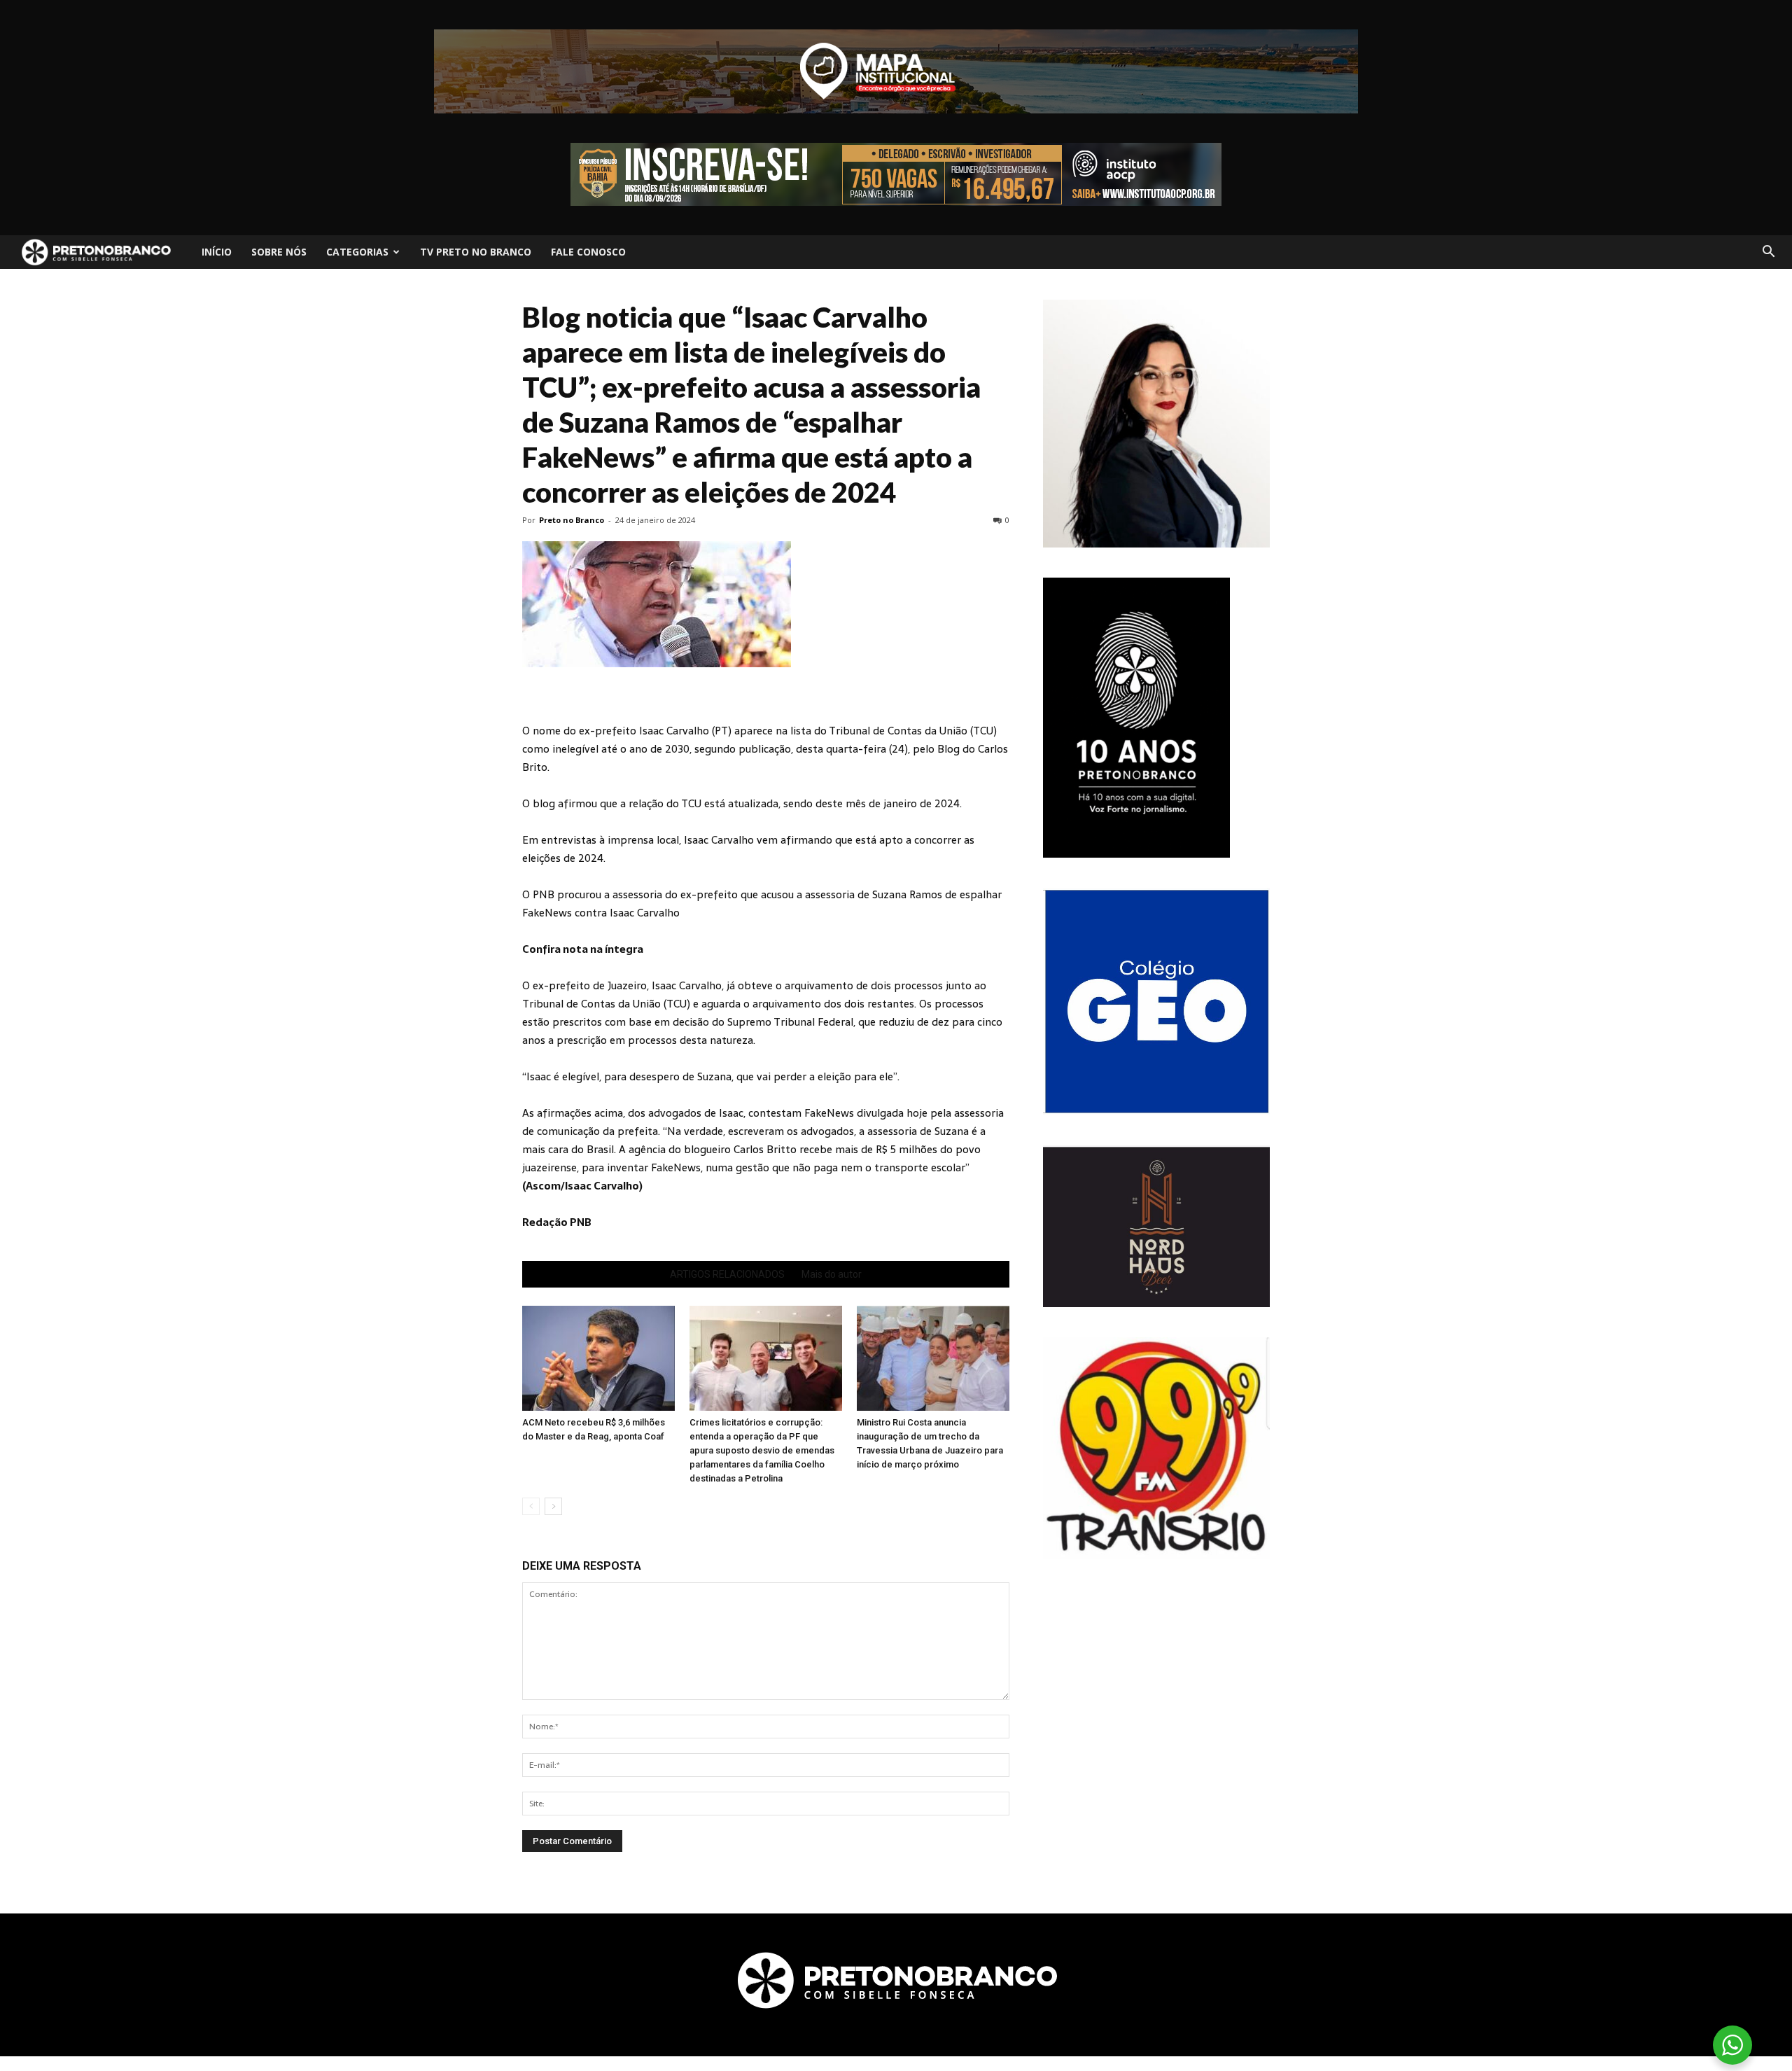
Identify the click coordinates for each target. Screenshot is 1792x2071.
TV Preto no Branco (476, 252)
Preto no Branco (572, 520)
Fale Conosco (588, 252)
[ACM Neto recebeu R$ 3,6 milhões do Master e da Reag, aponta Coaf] (598, 1358)
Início (217, 252)
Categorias (357, 252)
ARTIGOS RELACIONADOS (727, 1274)
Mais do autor (832, 1274)
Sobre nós (279, 252)
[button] (1768, 252)
